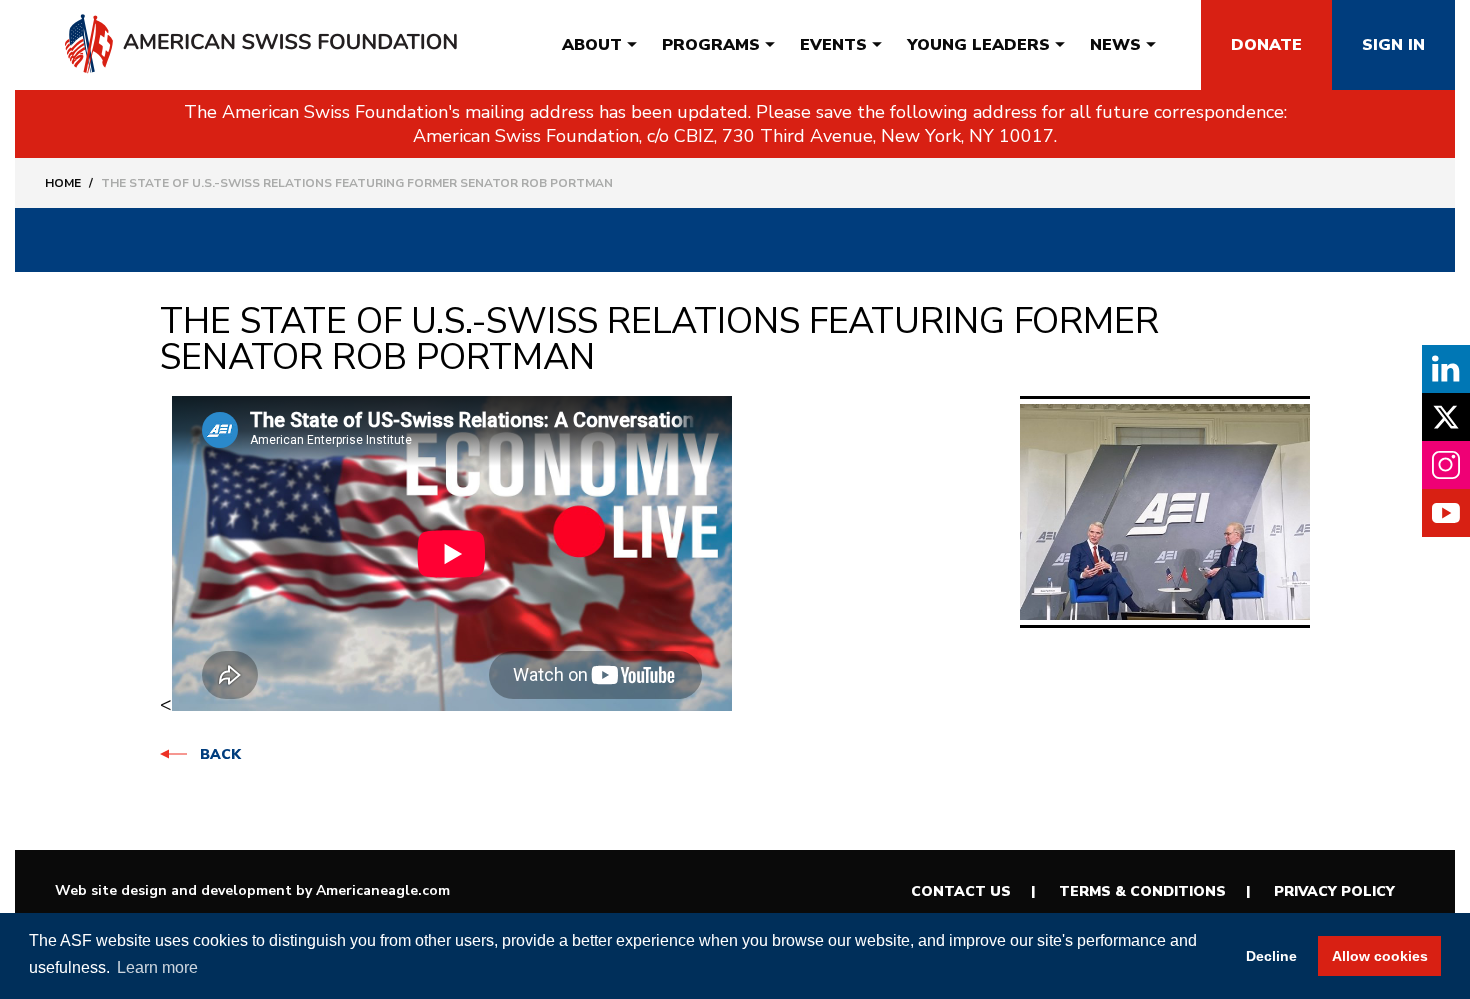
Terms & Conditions (1142, 891)
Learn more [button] (157, 967)
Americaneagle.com (383, 890)
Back (220, 754)
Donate (1266, 45)
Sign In (1393, 45)
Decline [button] (1271, 956)
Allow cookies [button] (1380, 956)
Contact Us (961, 891)
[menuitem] (592, 45)
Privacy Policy (1334, 891)
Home (63, 183)
